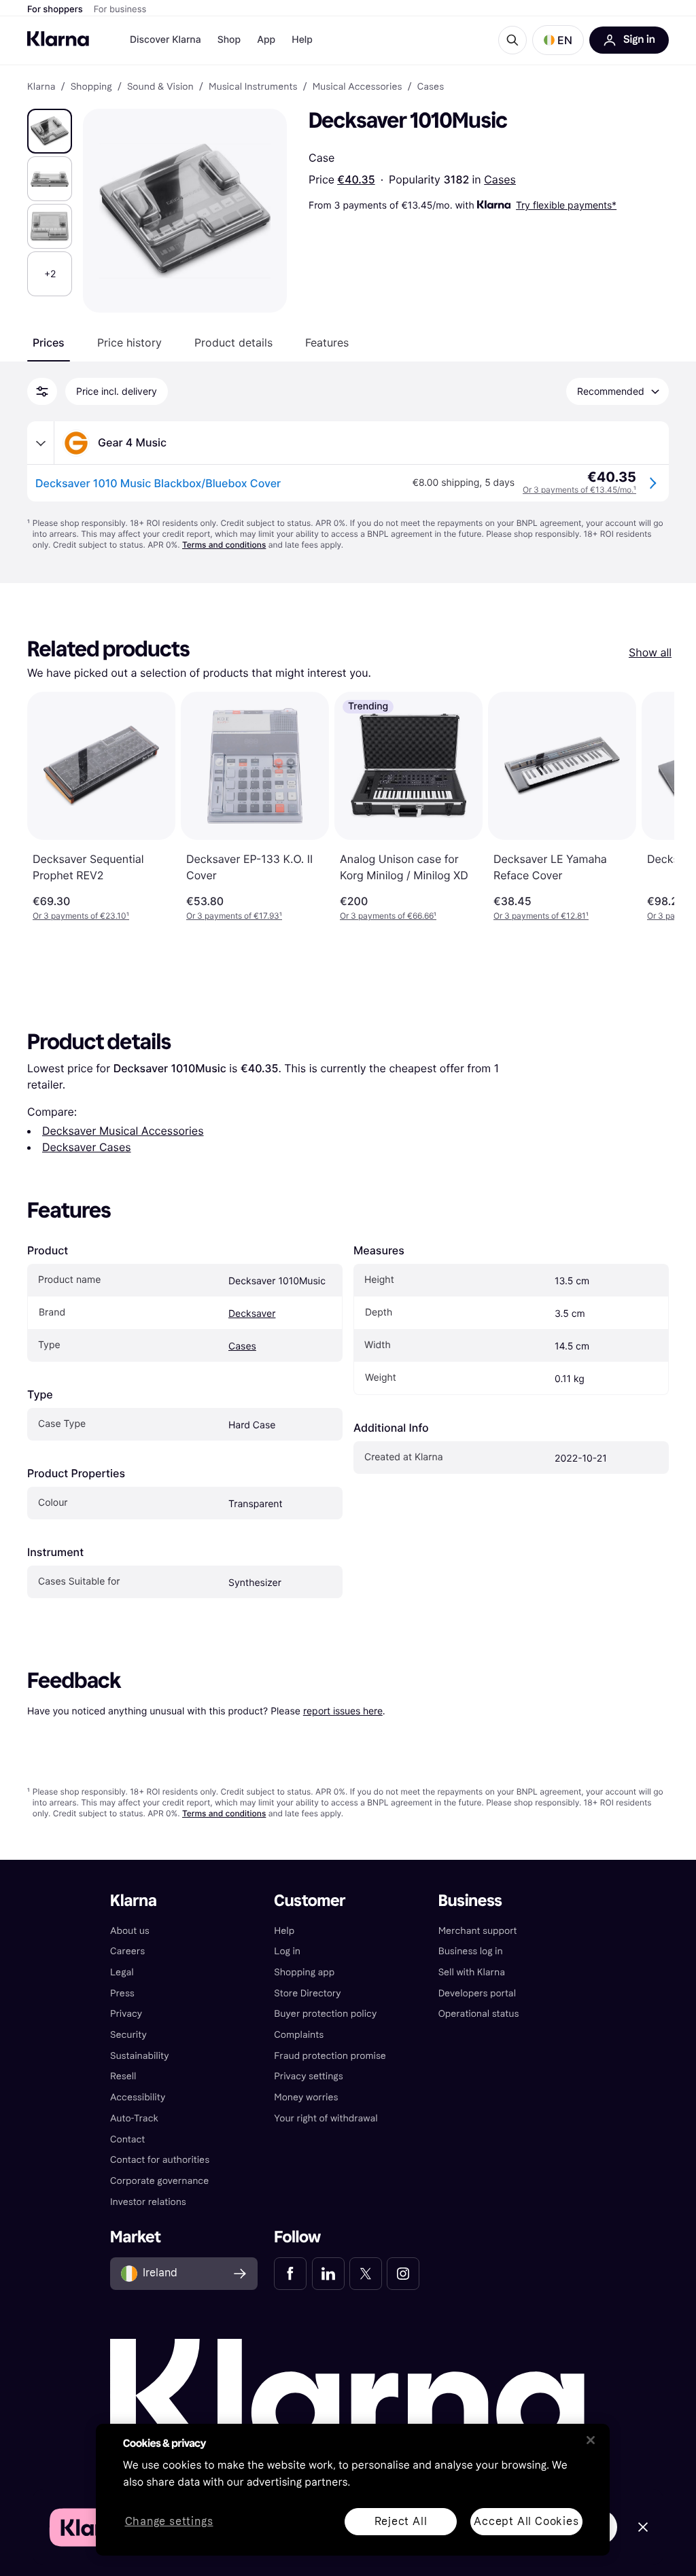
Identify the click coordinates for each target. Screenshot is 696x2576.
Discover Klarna (166, 40)
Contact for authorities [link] (160, 2160)
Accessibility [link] (138, 2097)
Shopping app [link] (304, 1972)
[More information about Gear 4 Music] (41, 443)
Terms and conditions (224, 545)
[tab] (49, 342)
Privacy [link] (126, 2014)
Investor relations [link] (148, 2202)
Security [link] (128, 2035)
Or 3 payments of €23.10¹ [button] (81, 916)
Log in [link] (287, 1951)
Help (302, 40)
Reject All (401, 2521)
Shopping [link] (91, 87)
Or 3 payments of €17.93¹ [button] (234, 916)
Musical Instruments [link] (253, 87)
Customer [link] (310, 1901)
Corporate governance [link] (159, 2181)
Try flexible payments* (566, 205)
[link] (290, 2274)
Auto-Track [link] (134, 2118)
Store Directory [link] (307, 1993)
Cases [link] (431, 87)
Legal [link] (122, 1972)
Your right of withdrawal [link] (326, 2118)
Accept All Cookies (526, 2521)
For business (120, 10)
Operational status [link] (479, 2014)
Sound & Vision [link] (160, 87)
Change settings (169, 2522)
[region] (353, 2490)
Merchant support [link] (478, 1931)
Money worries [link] (306, 2097)
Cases (500, 179)
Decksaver (252, 1314)
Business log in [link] (471, 1951)
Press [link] (122, 1993)
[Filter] (42, 391)
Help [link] (284, 1931)
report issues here (343, 1711)
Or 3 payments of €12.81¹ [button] (541, 916)
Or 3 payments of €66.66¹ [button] (388, 916)
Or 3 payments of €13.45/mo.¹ (579, 490)
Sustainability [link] (140, 2056)
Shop (229, 40)
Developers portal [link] (477, 1993)
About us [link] (130, 1931)
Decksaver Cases (87, 1147)
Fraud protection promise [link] (330, 2056)
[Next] (650, 807)
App (266, 40)
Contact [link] (127, 2139)
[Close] (591, 2440)
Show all (650, 652)
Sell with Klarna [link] (472, 1972)
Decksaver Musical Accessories (123, 1131)
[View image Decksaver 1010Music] (50, 131)
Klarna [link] (41, 87)
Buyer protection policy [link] (325, 2014)
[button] (558, 40)
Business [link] (470, 1901)
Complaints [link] (299, 2035)
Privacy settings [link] (308, 2076)
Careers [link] (127, 1951)
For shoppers (55, 10)
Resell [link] (123, 2076)
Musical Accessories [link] (358, 87)
